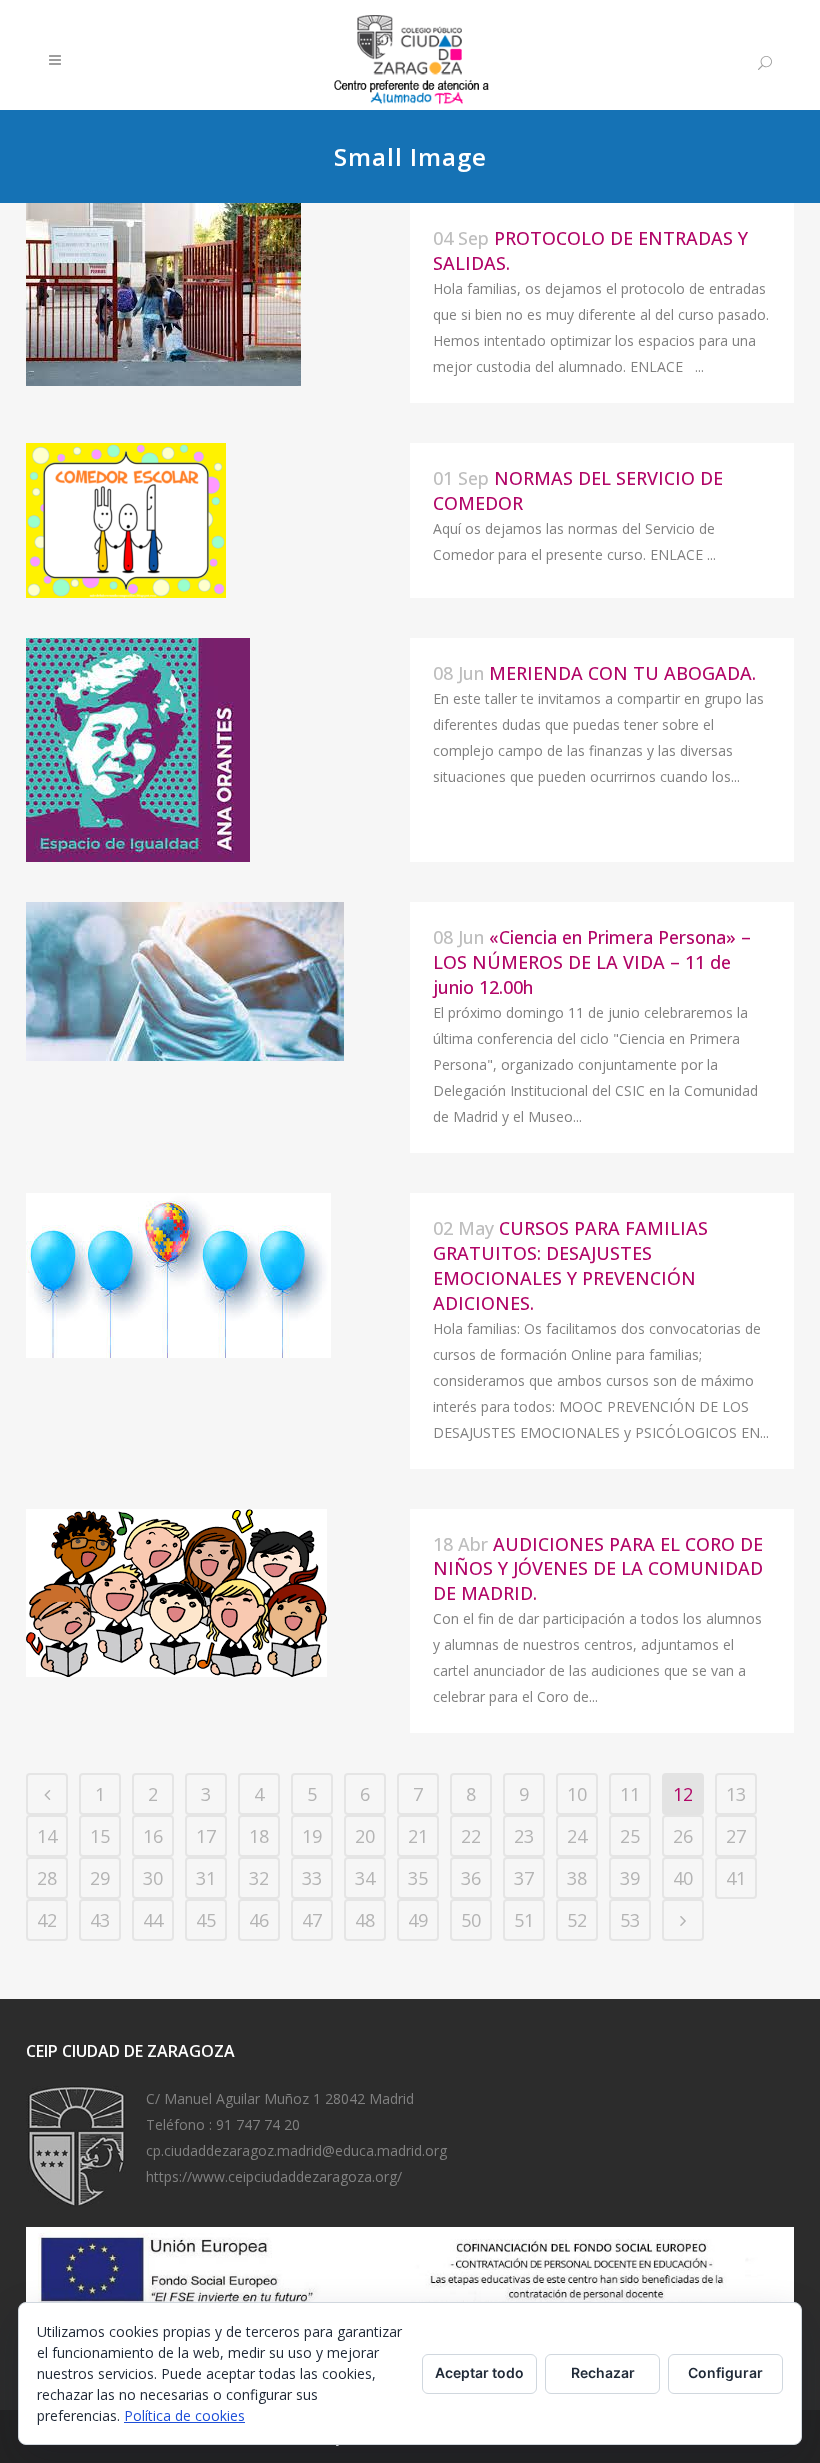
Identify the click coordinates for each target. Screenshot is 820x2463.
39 (630, 1878)
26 (683, 1836)
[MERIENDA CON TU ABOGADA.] (218, 750)
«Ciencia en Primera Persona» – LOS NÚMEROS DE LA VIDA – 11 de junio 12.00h (592, 962)
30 (153, 1878)
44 (153, 1920)
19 (312, 1836)
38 (577, 1878)
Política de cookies (184, 2415)
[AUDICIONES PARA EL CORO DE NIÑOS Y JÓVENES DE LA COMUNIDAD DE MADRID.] (218, 1593)
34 (365, 1878)
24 (577, 1836)
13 (736, 1794)
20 (365, 1836)
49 (418, 1920)
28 (47, 1878)
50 (471, 1920)
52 (577, 1920)
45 (206, 1920)
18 (259, 1836)
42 (47, 1920)
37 (524, 1878)
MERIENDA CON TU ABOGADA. (622, 673)
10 (577, 1794)
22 (471, 1836)
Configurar (725, 2372)
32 (259, 1878)
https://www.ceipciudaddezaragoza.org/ (274, 2176)
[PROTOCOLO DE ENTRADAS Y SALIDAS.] (218, 294)
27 (736, 1836)
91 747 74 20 (258, 2124)
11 (630, 1794)
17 (206, 1836)
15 (100, 1836)
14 (47, 1836)
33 (312, 1878)
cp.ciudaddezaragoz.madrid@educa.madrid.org (296, 2150)
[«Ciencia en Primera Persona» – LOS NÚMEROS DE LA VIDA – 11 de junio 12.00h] (218, 981)
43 (100, 1920)
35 (418, 1878)
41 (736, 1878)
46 (259, 1920)
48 (365, 1920)
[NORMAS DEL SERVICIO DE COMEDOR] (218, 520)
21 (418, 1836)
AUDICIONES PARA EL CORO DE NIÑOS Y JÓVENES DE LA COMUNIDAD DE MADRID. (598, 1569)
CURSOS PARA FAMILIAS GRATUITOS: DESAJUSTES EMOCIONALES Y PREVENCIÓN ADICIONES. (570, 1265)
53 (630, 1920)
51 (524, 1920)
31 (206, 1878)
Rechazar (603, 2372)
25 (630, 1836)
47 (312, 1920)
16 (153, 1836)
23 (524, 1836)
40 (683, 1878)
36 (471, 1878)
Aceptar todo (479, 2372)
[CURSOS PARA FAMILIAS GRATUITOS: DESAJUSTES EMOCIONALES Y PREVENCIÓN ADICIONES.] (218, 1275)
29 (100, 1878)
